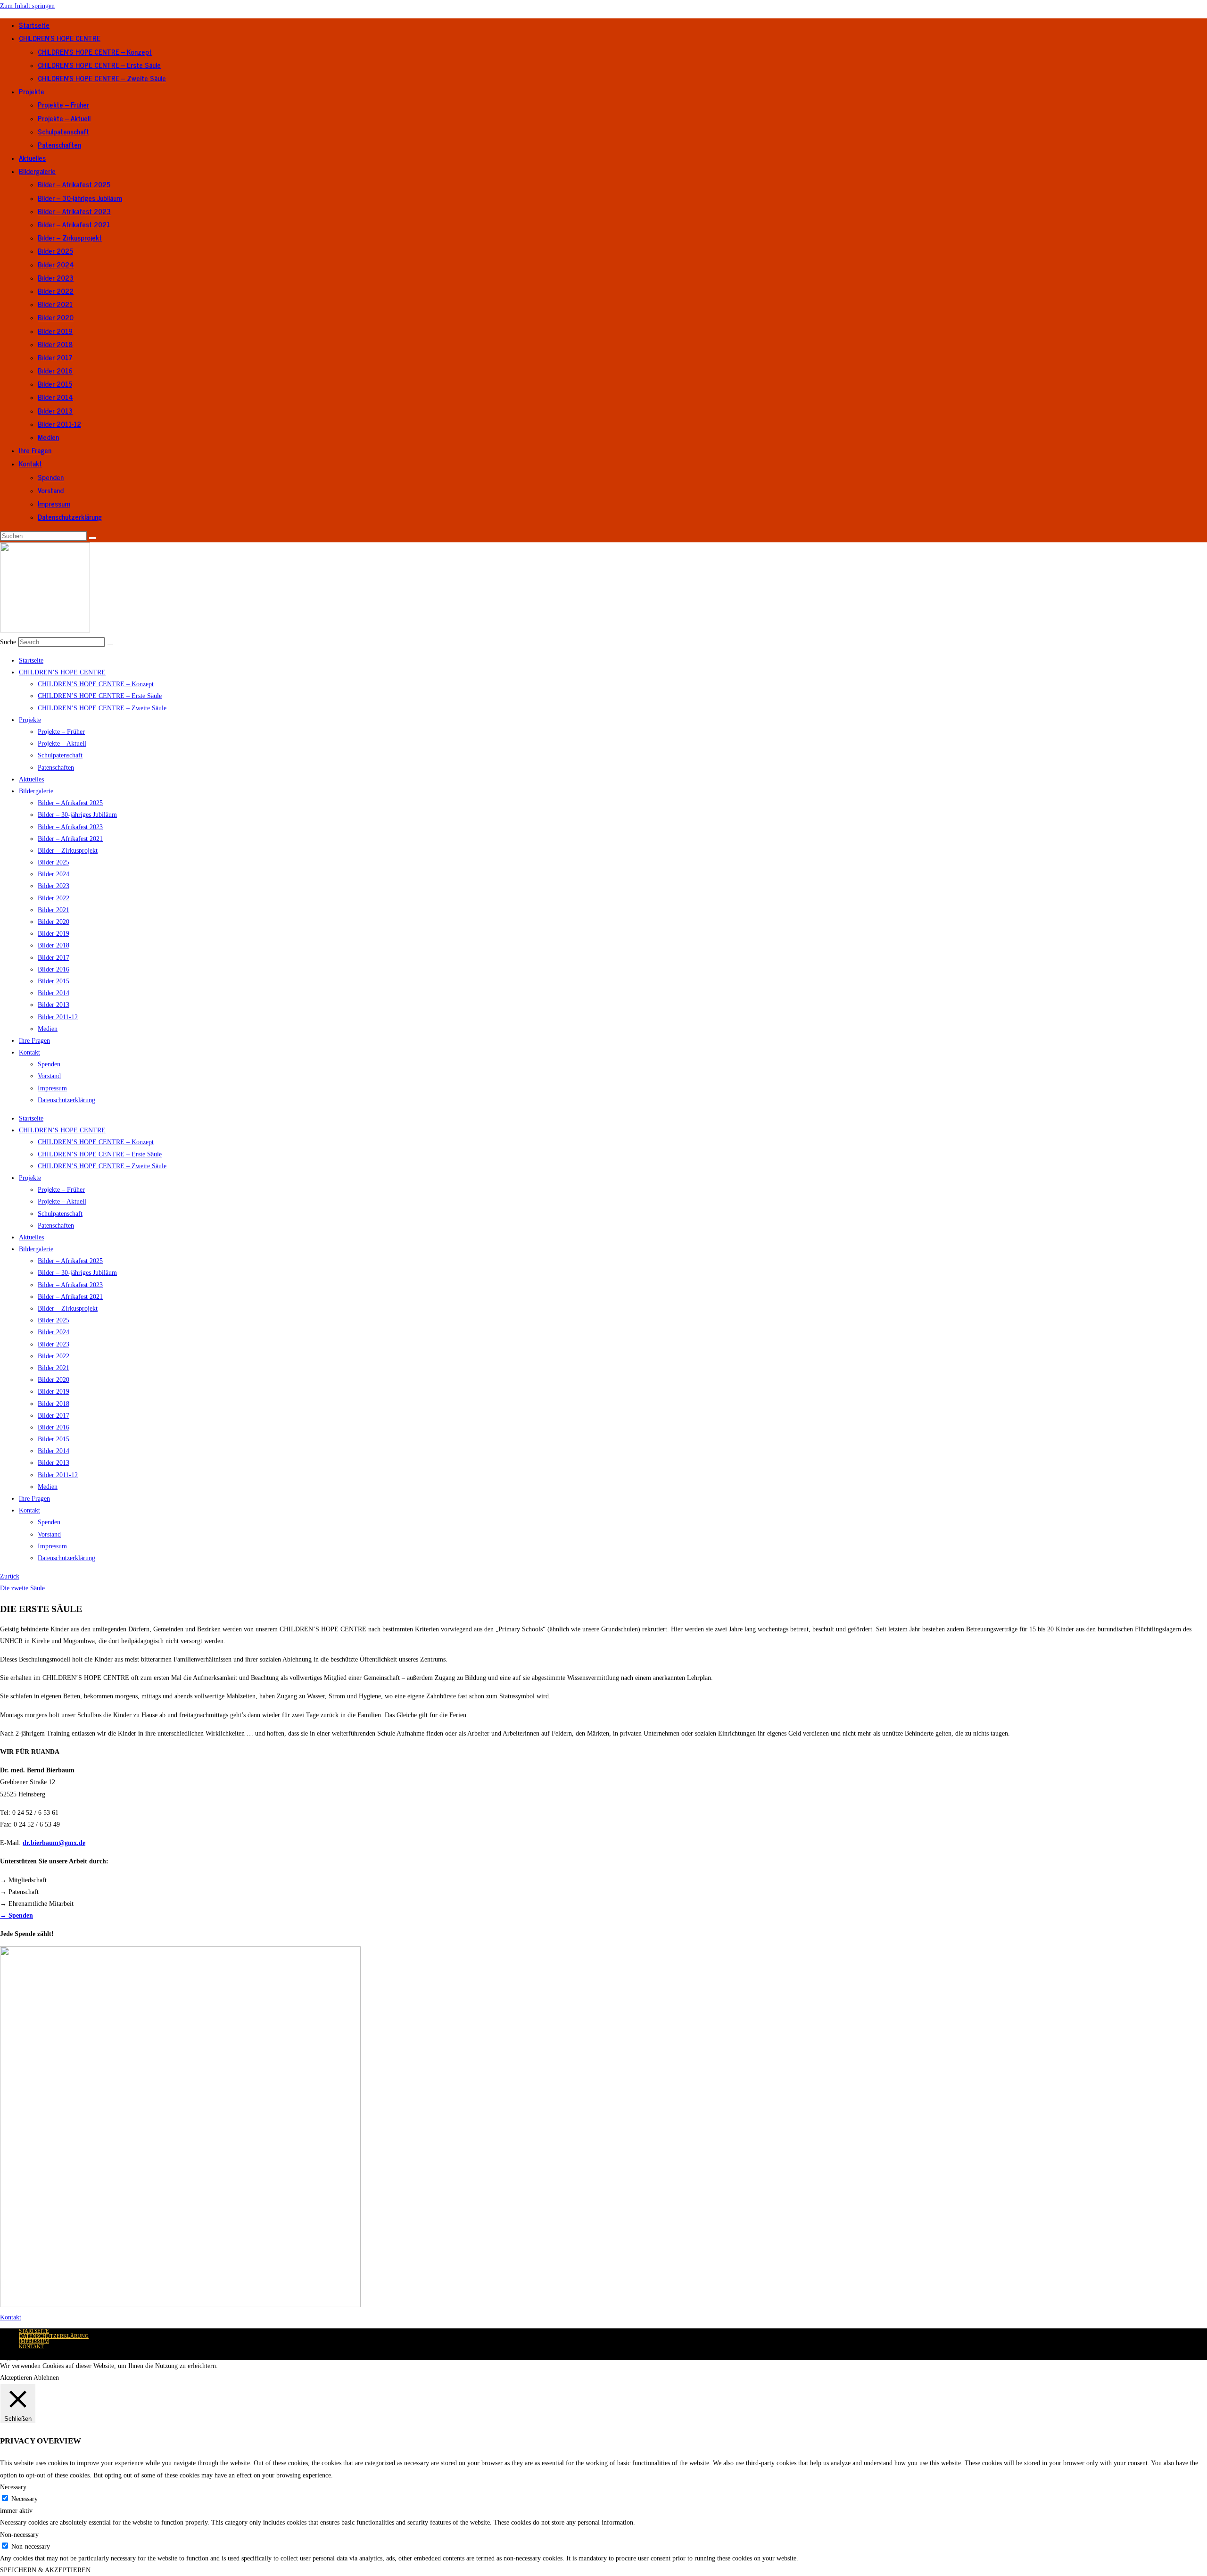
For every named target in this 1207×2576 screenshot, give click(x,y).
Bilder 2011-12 (59, 424)
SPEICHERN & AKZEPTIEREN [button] (45, 2570)
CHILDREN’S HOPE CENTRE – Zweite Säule (102, 78)
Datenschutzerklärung (70, 517)
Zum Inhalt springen (27, 6)
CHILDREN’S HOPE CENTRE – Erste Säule (99, 65)
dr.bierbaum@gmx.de (54, 1843)
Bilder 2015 (55, 384)
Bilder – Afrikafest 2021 (74, 224)
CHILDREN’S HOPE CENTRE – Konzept (95, 52)
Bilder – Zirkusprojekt (70, 237)
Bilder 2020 (56, 317)
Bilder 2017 (55, 357)
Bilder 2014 (55, 397)
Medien (48, 437)
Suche (8, 642)
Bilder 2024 (56, 264)
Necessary (25, 2499)
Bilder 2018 (55, 344)
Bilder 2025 (55, 251)
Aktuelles (32, 158)
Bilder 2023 (56, 278)
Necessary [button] (13, 2487)
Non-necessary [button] (19, 2535)
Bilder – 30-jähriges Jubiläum (80, 198)
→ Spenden (17, 1915)
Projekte (32, 91)
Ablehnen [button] (46, 2378)
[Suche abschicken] (92, 538)
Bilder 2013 (55, 411)
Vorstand (51, 490)
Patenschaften (59, 145)
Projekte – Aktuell (64, 118)
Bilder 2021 (55, 304)
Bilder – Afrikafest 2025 (74, 184)
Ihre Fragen (35, 450)
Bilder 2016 (55, 370)
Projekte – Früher (63, 104)
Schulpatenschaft (63, 131)
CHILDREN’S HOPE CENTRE (60, 38)
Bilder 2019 (55, 331)
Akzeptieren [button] (16, 2378)
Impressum (54, 503)
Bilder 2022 (56, 291)
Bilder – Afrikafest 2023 (74, 211)
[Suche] (110, 644)
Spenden (51, 477)
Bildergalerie (37, 171)
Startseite (34, 25)
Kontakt (30, 463)
